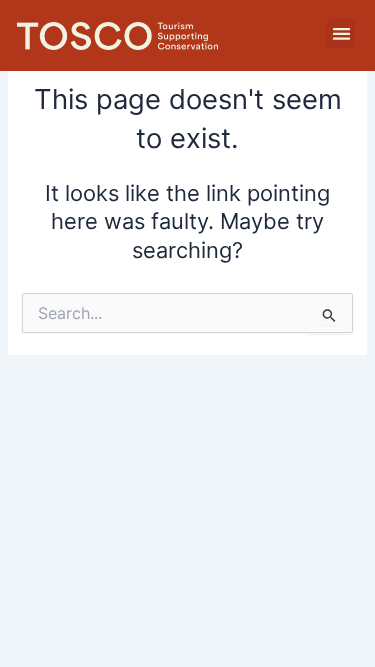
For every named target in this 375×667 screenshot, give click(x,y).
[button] (341, 33)
